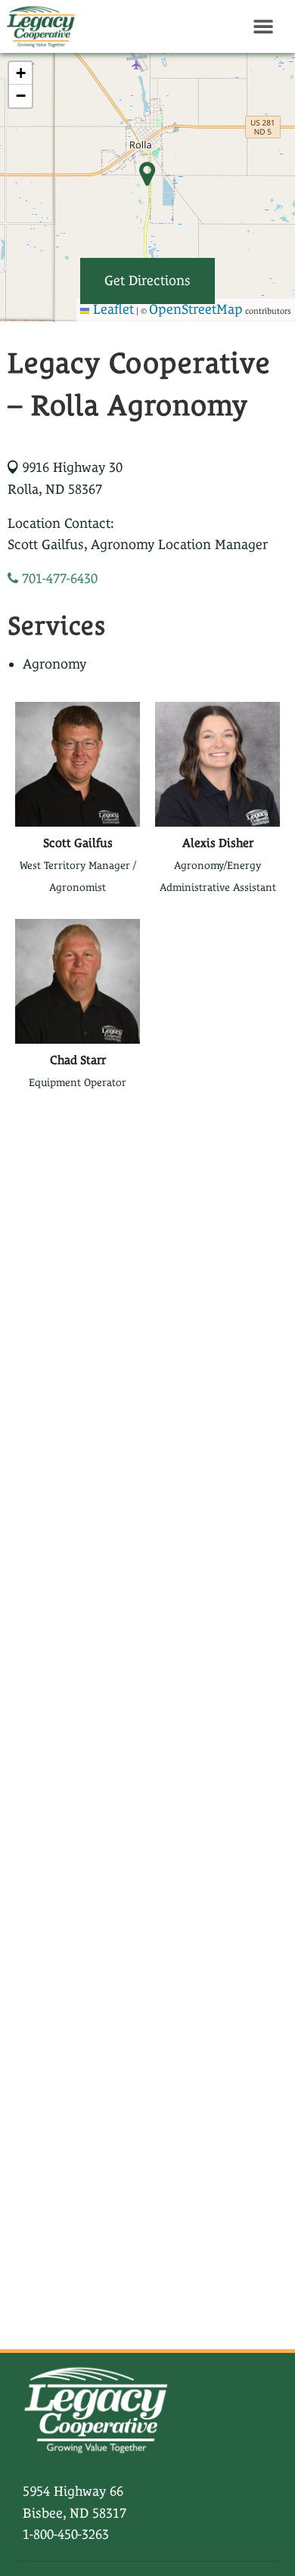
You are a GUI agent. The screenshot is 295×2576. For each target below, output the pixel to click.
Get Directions (147, 280)
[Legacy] (38, 26)
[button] (20, 73)
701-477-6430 (58, 578)
